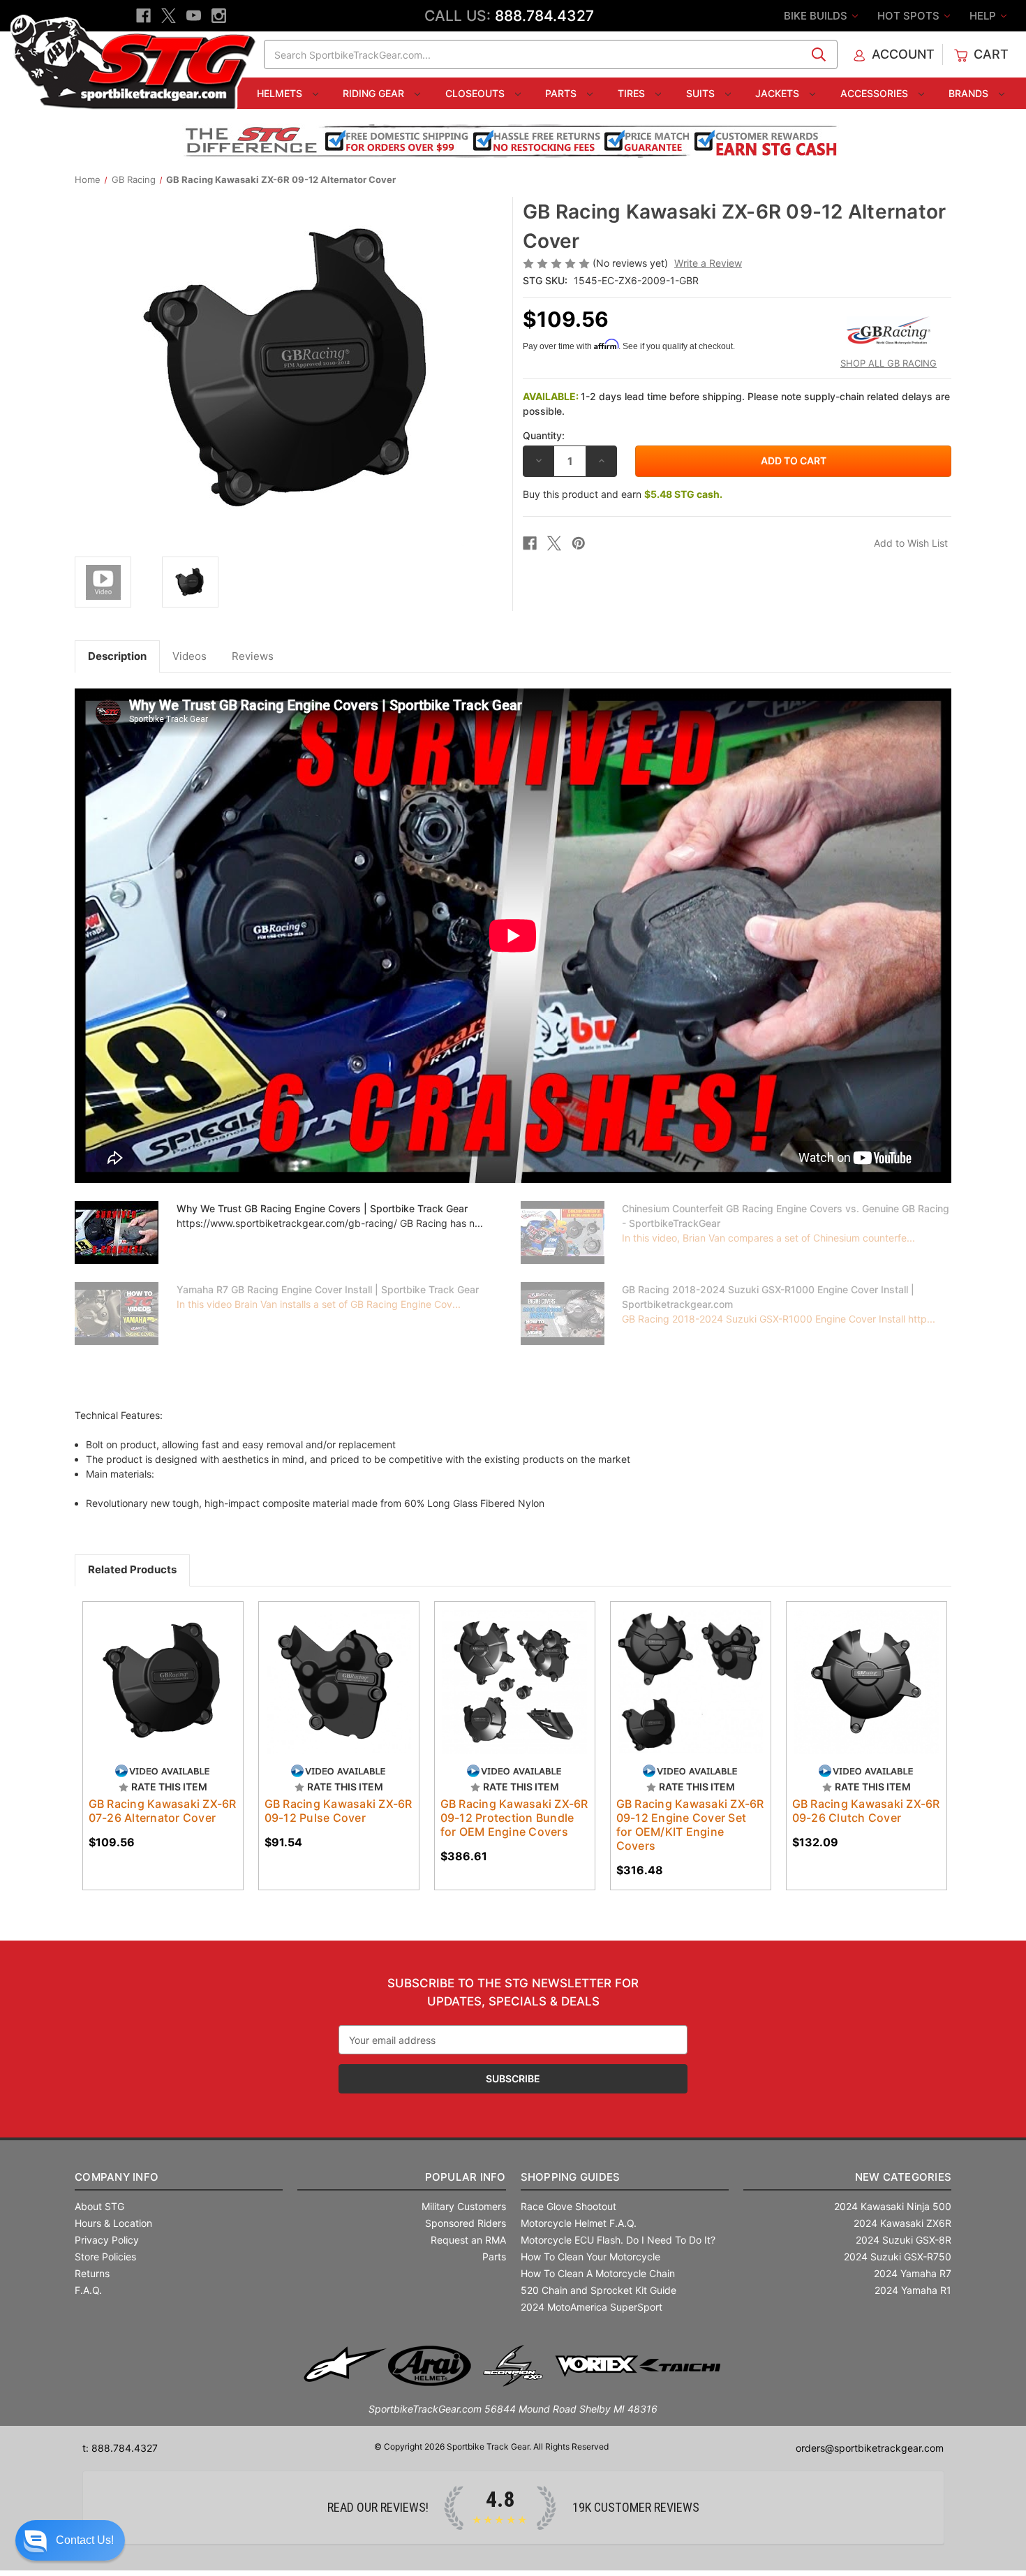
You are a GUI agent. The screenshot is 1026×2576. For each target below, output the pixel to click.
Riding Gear (375, 93)
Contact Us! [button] (85, 2540)
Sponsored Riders (466, 2223)
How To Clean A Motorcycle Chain (598, 2273)
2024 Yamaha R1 (913, 2290)
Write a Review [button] (708, 263)
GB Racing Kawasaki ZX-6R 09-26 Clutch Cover (866, 1811)
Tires (633, 93)
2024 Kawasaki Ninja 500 (893, 2206)
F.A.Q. (88, 2290)
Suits (702, 93)
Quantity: (544, 435)
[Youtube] (194, 16)
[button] (70, 2540)
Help (984, 16)
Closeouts (476, 93)
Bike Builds (817, 16)
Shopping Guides (571, 2177)
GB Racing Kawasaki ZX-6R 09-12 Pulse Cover (339, 1811)
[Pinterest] (579, 543)
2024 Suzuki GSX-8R (904, 2240)
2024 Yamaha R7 (913, 2273)
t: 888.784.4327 (120, 2448)
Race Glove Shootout (568, 2206)
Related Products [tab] (132, 1569)
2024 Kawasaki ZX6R (902, 2223)
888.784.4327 (544, 16)
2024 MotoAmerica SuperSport (592, 2307)
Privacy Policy (107, 2240)
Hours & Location (113, 2223)
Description (117, 656)
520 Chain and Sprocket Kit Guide (598, 2290)
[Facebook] (143, 16)
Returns (92, 2273)
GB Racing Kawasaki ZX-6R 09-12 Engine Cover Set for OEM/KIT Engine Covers (690, 1825)
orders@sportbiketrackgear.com (870, 2448)
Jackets (779, 93)
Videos (189, 656)
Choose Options (163, 1694)
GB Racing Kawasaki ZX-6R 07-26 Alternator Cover (163, 1811)
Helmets (281, 93)
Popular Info (465, 2177)
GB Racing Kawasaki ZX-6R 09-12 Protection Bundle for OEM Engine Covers (514, 1818)
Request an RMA (468, 2240)
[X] (169, 16)
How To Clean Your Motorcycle (590, 2257)
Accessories (876, 93)
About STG (99, 2206)
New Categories (903, 2177)
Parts (562, 93)
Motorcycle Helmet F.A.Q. (579, 2223)
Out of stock (515, 1694)
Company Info (117, 2177)
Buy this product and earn (623, 494)
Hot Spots (910, 16)
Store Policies (105, 2257)
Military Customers (464, 2206)
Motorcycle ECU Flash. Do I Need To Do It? (618, 2240)
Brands (970, 93)
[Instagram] (219, 16)
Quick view (149, 1670)
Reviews (253, 656)
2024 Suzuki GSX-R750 (898, 2257)
